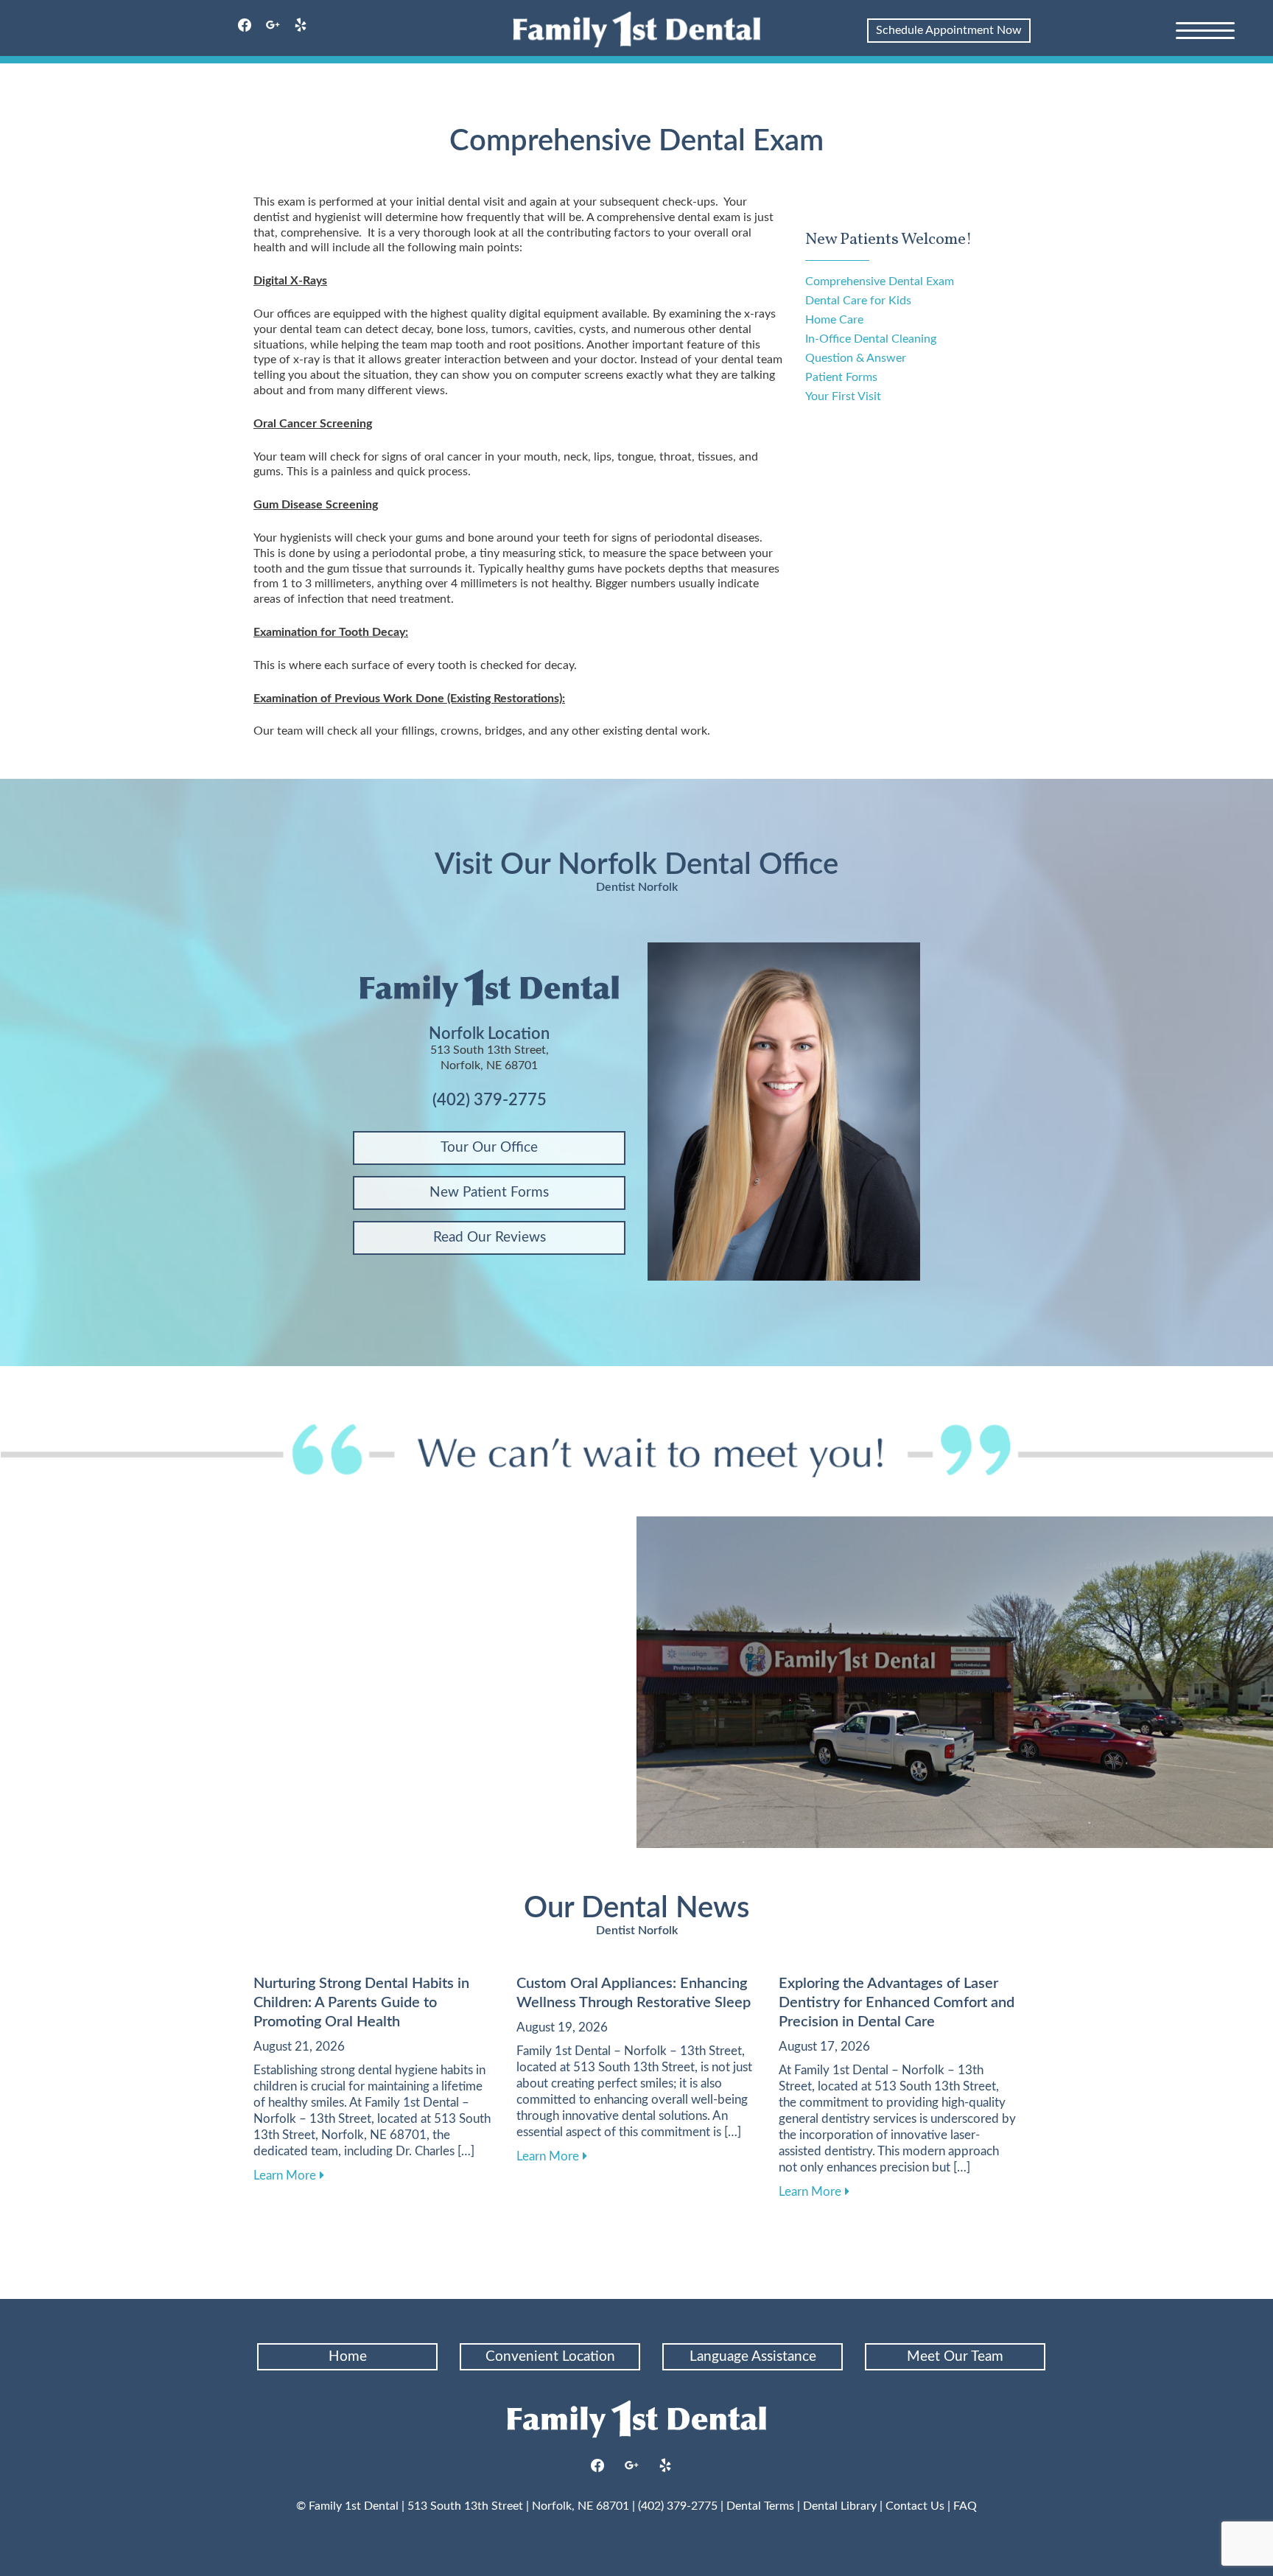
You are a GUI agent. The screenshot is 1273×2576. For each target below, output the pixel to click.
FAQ (965, 2506)
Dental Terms (760, 2506)
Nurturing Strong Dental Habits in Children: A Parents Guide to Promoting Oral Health (361, 2003)
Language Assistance (753, 2357)
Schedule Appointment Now (949, 30)
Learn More (289, 2175)
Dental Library (840, 2506)
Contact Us (915, 2506)
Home (348, 2357)
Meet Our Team (955, 2357)
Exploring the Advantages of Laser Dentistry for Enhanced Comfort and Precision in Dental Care (897, 2003)
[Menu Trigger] (1205, 29)
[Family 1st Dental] (637, 29)
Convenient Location (550, 2357)
